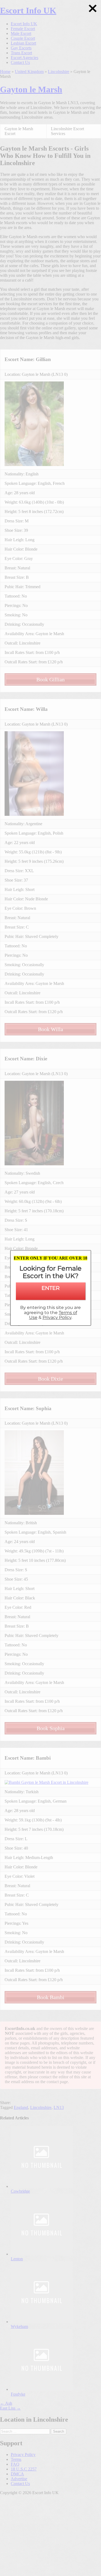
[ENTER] (51, 1295)
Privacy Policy (57, 1317)
